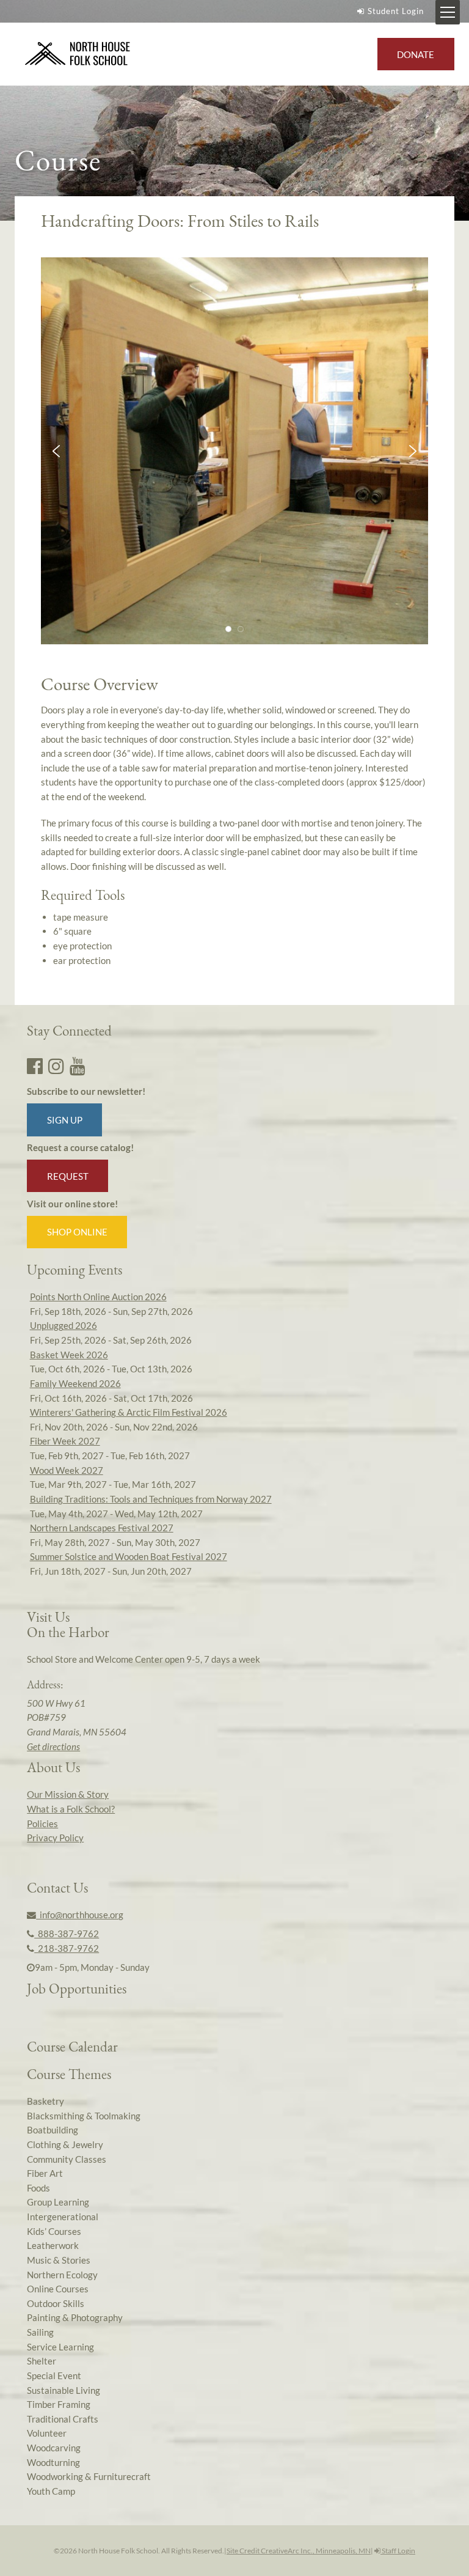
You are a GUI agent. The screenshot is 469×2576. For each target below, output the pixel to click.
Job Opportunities (77, 1989)
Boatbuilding (53, 2130)
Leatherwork (53, 2245)
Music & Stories (59, 2260)
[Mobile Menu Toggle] (448, 12)
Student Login (396, 11)
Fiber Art (45, 2173)
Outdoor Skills (56, 2303)
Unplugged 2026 (64, 1325)
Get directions (53, 1746)
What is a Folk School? (71, 1809)
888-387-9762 (67, 1934)
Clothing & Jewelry (65, 2144)
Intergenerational (63, 2217)
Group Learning (58, 2202)
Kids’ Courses (54, 2231)
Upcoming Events (75, 1270)
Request (68, 1176)
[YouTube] (78, 1065)
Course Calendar (72, 2047)
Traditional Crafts (63, 2419)
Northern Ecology (62, 2275)
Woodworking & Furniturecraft (89, 2476)
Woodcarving (54, 2448)
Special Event (54, 2375)
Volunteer (47, 2433)
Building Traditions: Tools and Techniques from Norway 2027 (151, 1499)
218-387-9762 (67, 1948)
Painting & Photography (75, 2317)
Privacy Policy (55, 1838)
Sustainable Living (64, 2390)
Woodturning (53, 2462)
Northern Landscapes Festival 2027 (102, 1528)
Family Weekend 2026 (75, 1383)
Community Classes (67, 2159)
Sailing (40, 2332)
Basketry (45, 2101)
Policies (42, 1823)
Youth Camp (51, 2491)
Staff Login (398, 2551)
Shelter (42, 2361)
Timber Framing (59, 2404)
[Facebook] (35, 1065)
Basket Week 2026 (69, 1355)
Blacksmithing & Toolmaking (84, 2116)
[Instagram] (56, 1065)
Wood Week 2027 (67, 1470)
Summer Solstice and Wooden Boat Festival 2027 (129, 1556)
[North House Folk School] (78, 54)
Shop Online (77, 1232)
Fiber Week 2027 (65, 1441)
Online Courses (58, 2289)
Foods (38, 2188)
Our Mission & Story (68, 1794)
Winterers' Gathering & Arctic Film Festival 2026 (129, 1412)
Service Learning (60, 2347)
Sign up (65, 1120)
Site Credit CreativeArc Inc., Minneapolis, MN (299, 2551)
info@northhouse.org (80, 1915)
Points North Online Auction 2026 (98, 1297)
